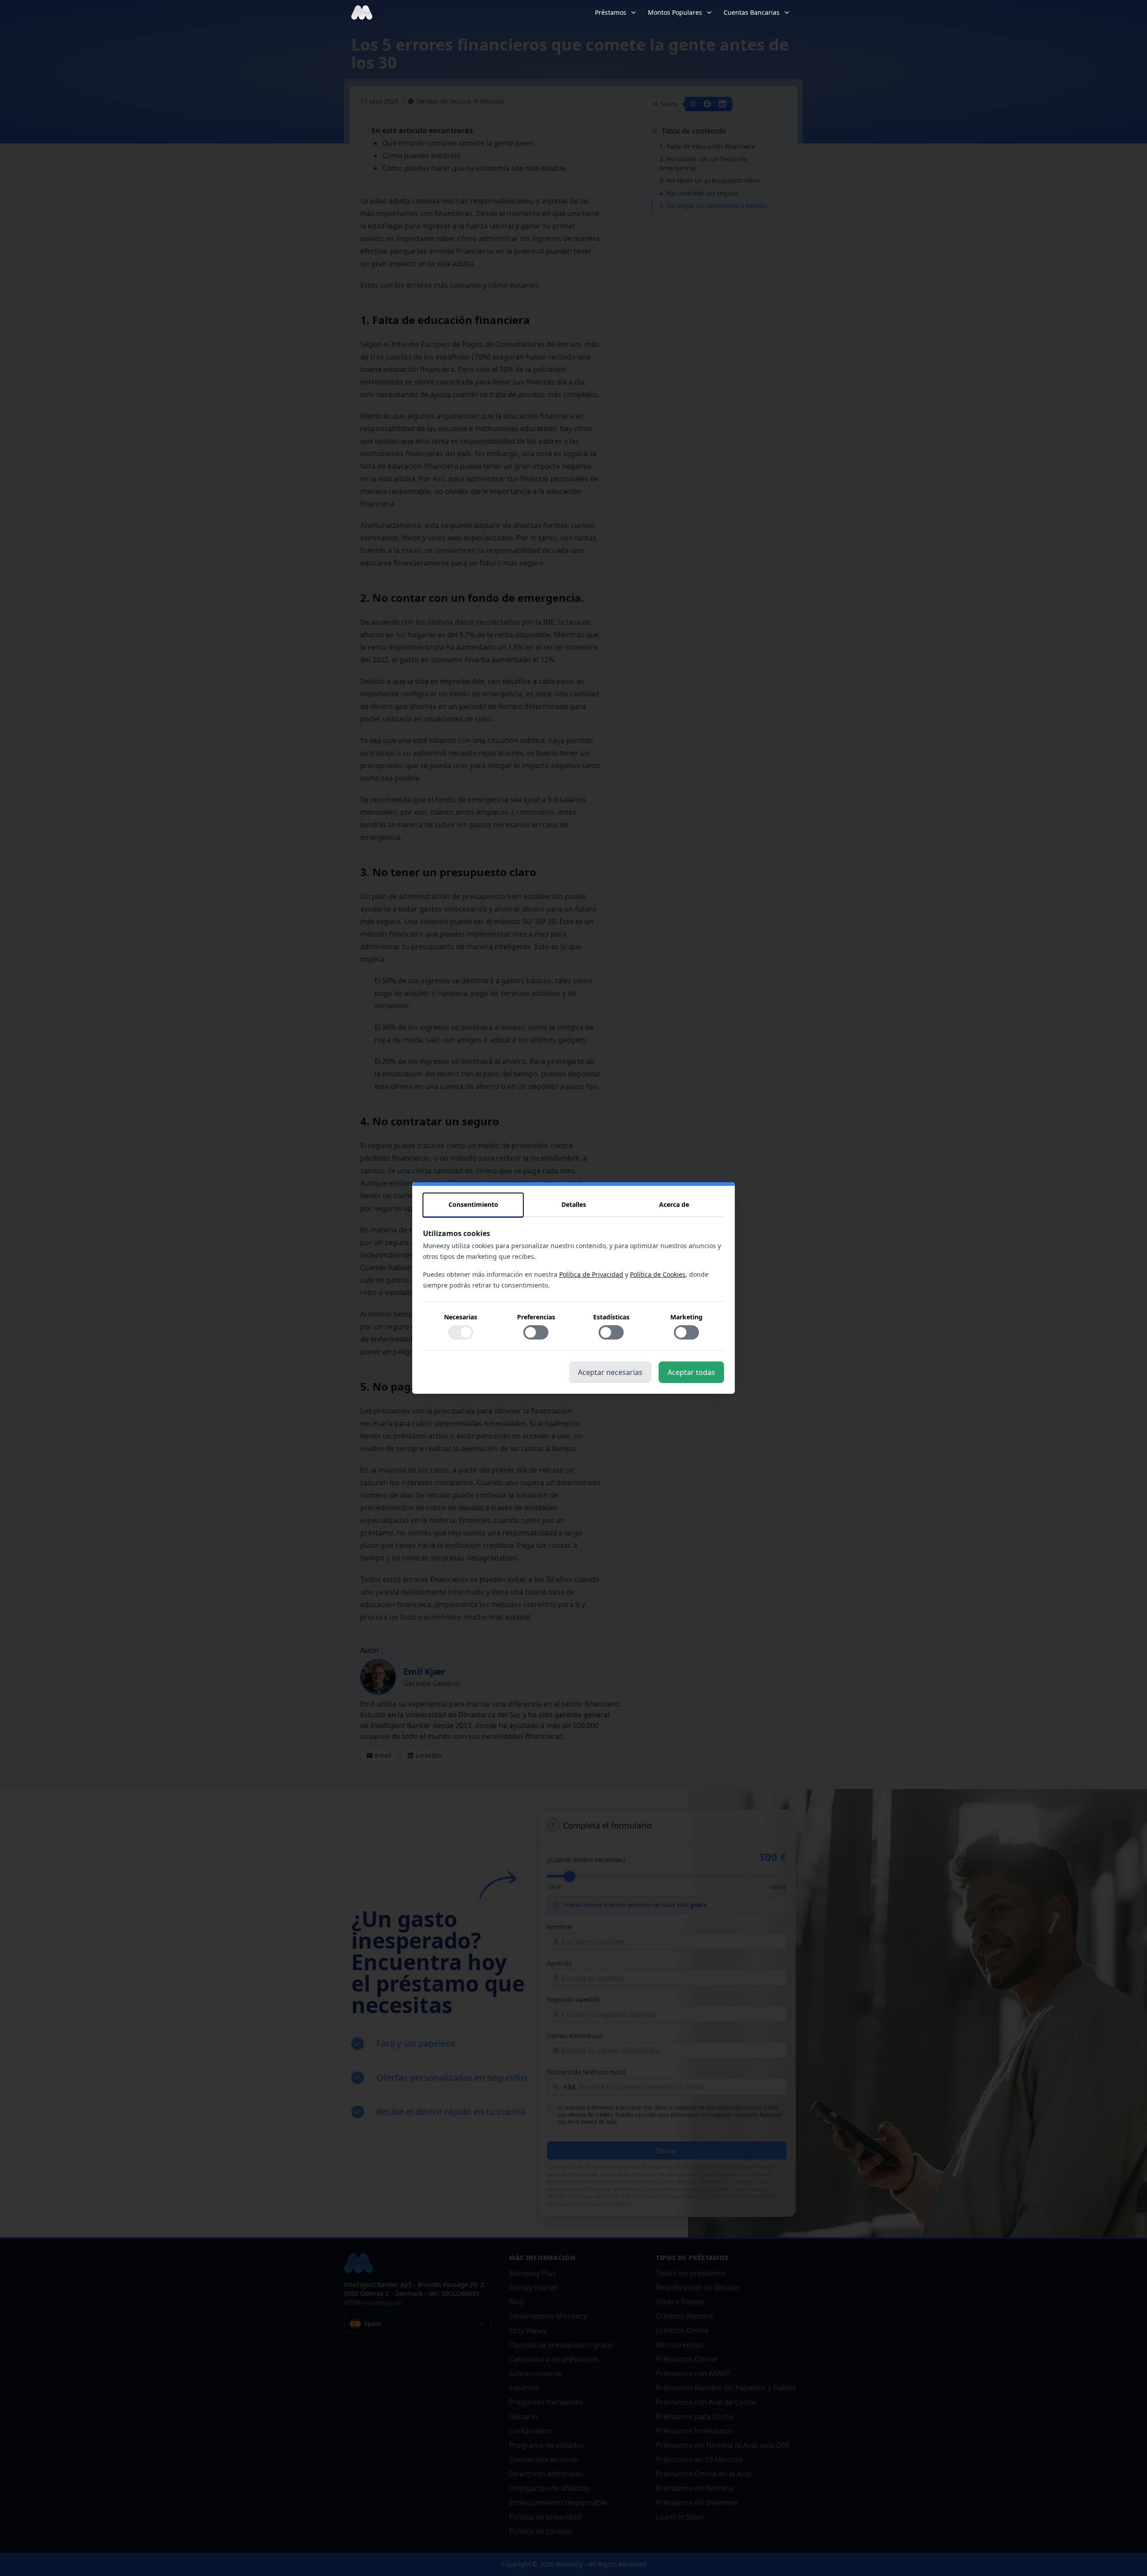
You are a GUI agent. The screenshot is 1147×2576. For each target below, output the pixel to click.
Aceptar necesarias (610, 1372)
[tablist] (573, 1205)
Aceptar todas (691, 1372)
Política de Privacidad (591, 1274)
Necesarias (461, 1317)
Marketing (686, 1317)
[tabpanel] (573, 1289)
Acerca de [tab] (674, 1204)
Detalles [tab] (574, 1204)
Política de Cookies (658, 1274)
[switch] (461, 1332)
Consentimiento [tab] (473, 1204)
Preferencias (536, 1317)
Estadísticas (611, 1317)
